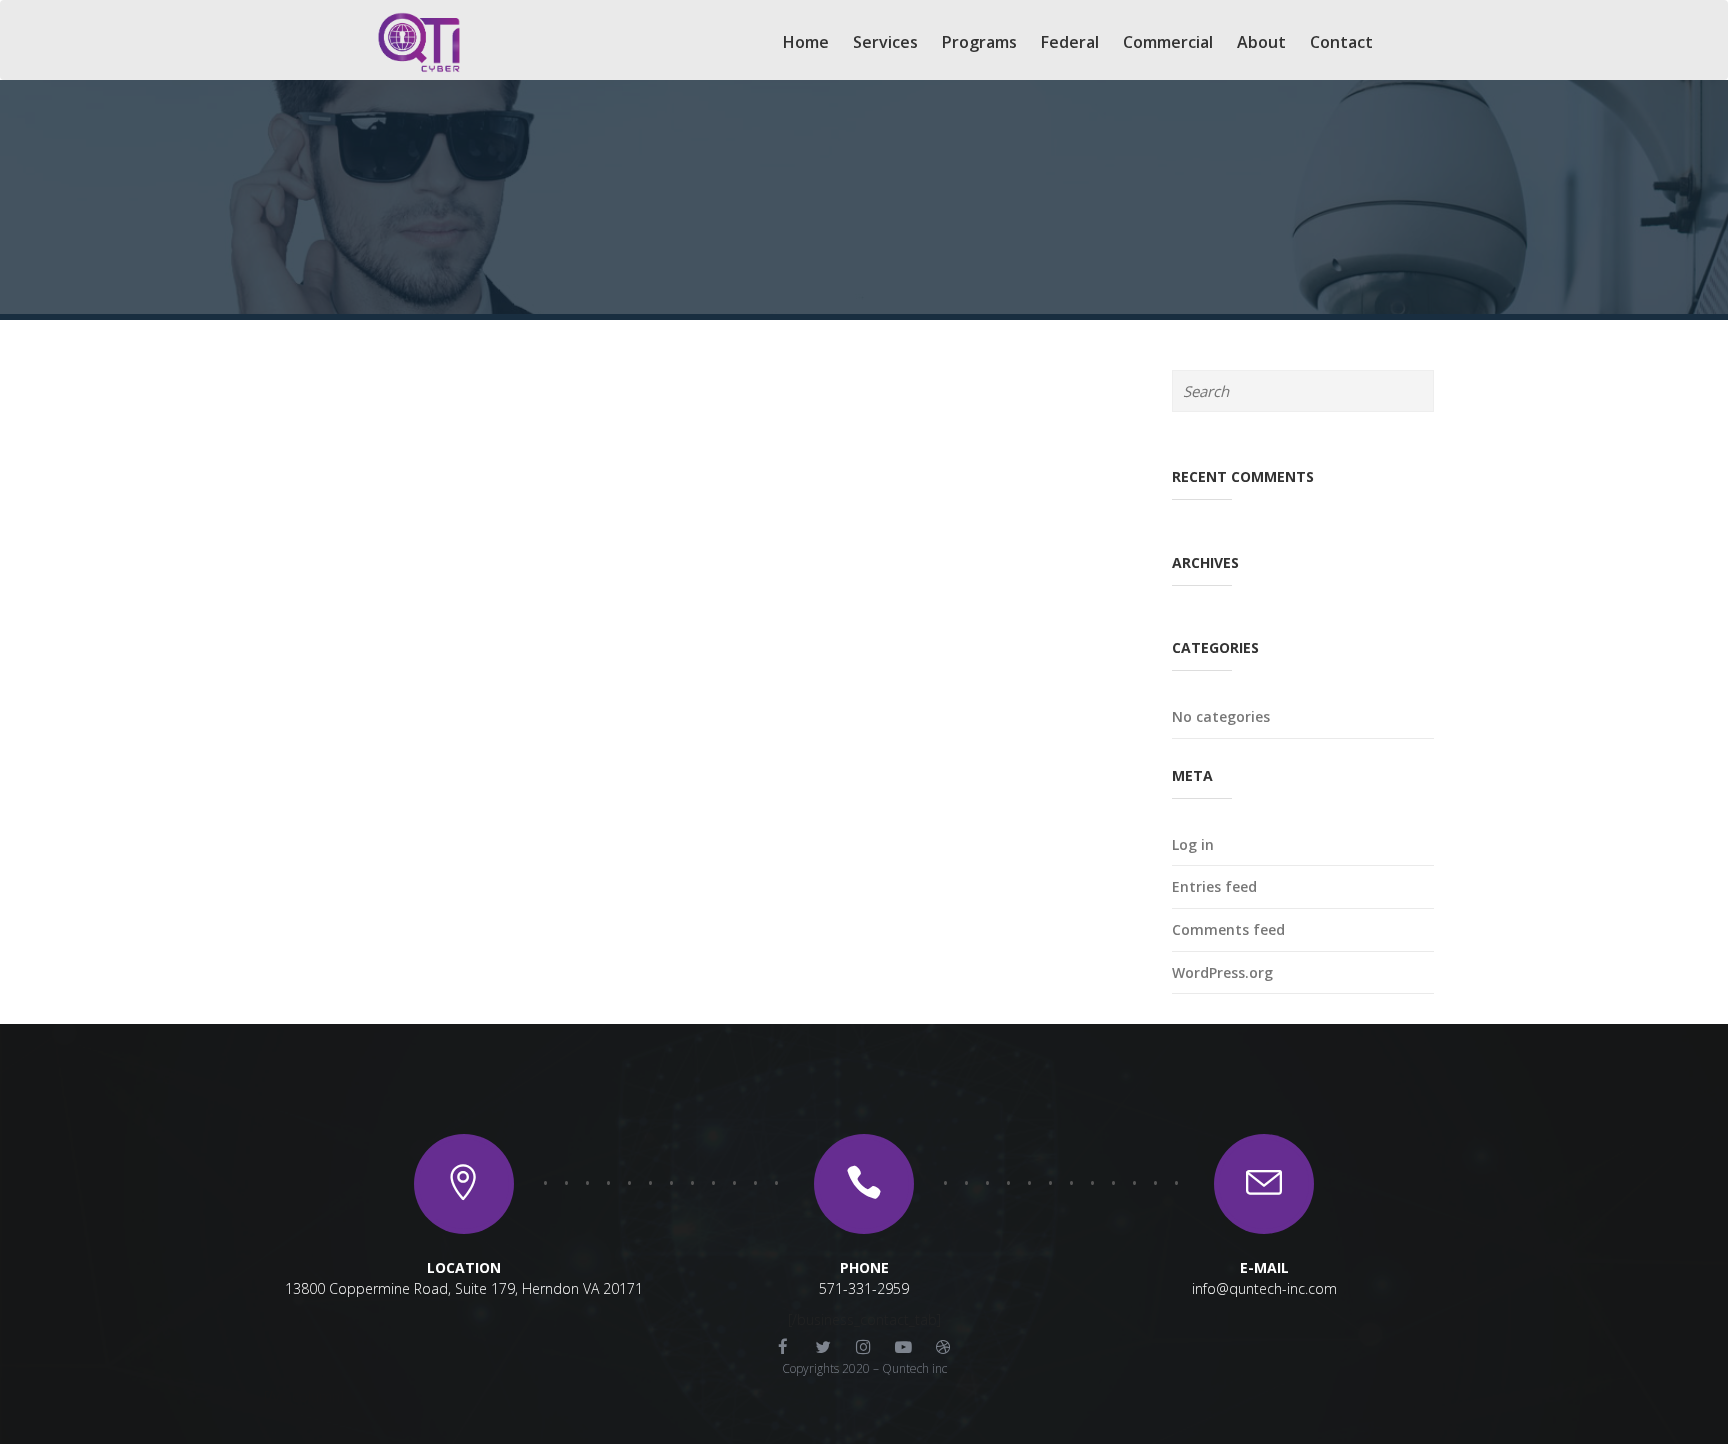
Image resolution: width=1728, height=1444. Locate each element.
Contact (1341, 42)
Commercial (1168, 42)
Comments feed (1228, 929)
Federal (1070, 42)
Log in (1193, 844)
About (1261, 42)
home (806, 42)
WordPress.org (1222, 972)
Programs (979, 42)
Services (885, 42)
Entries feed (1214, 886)
